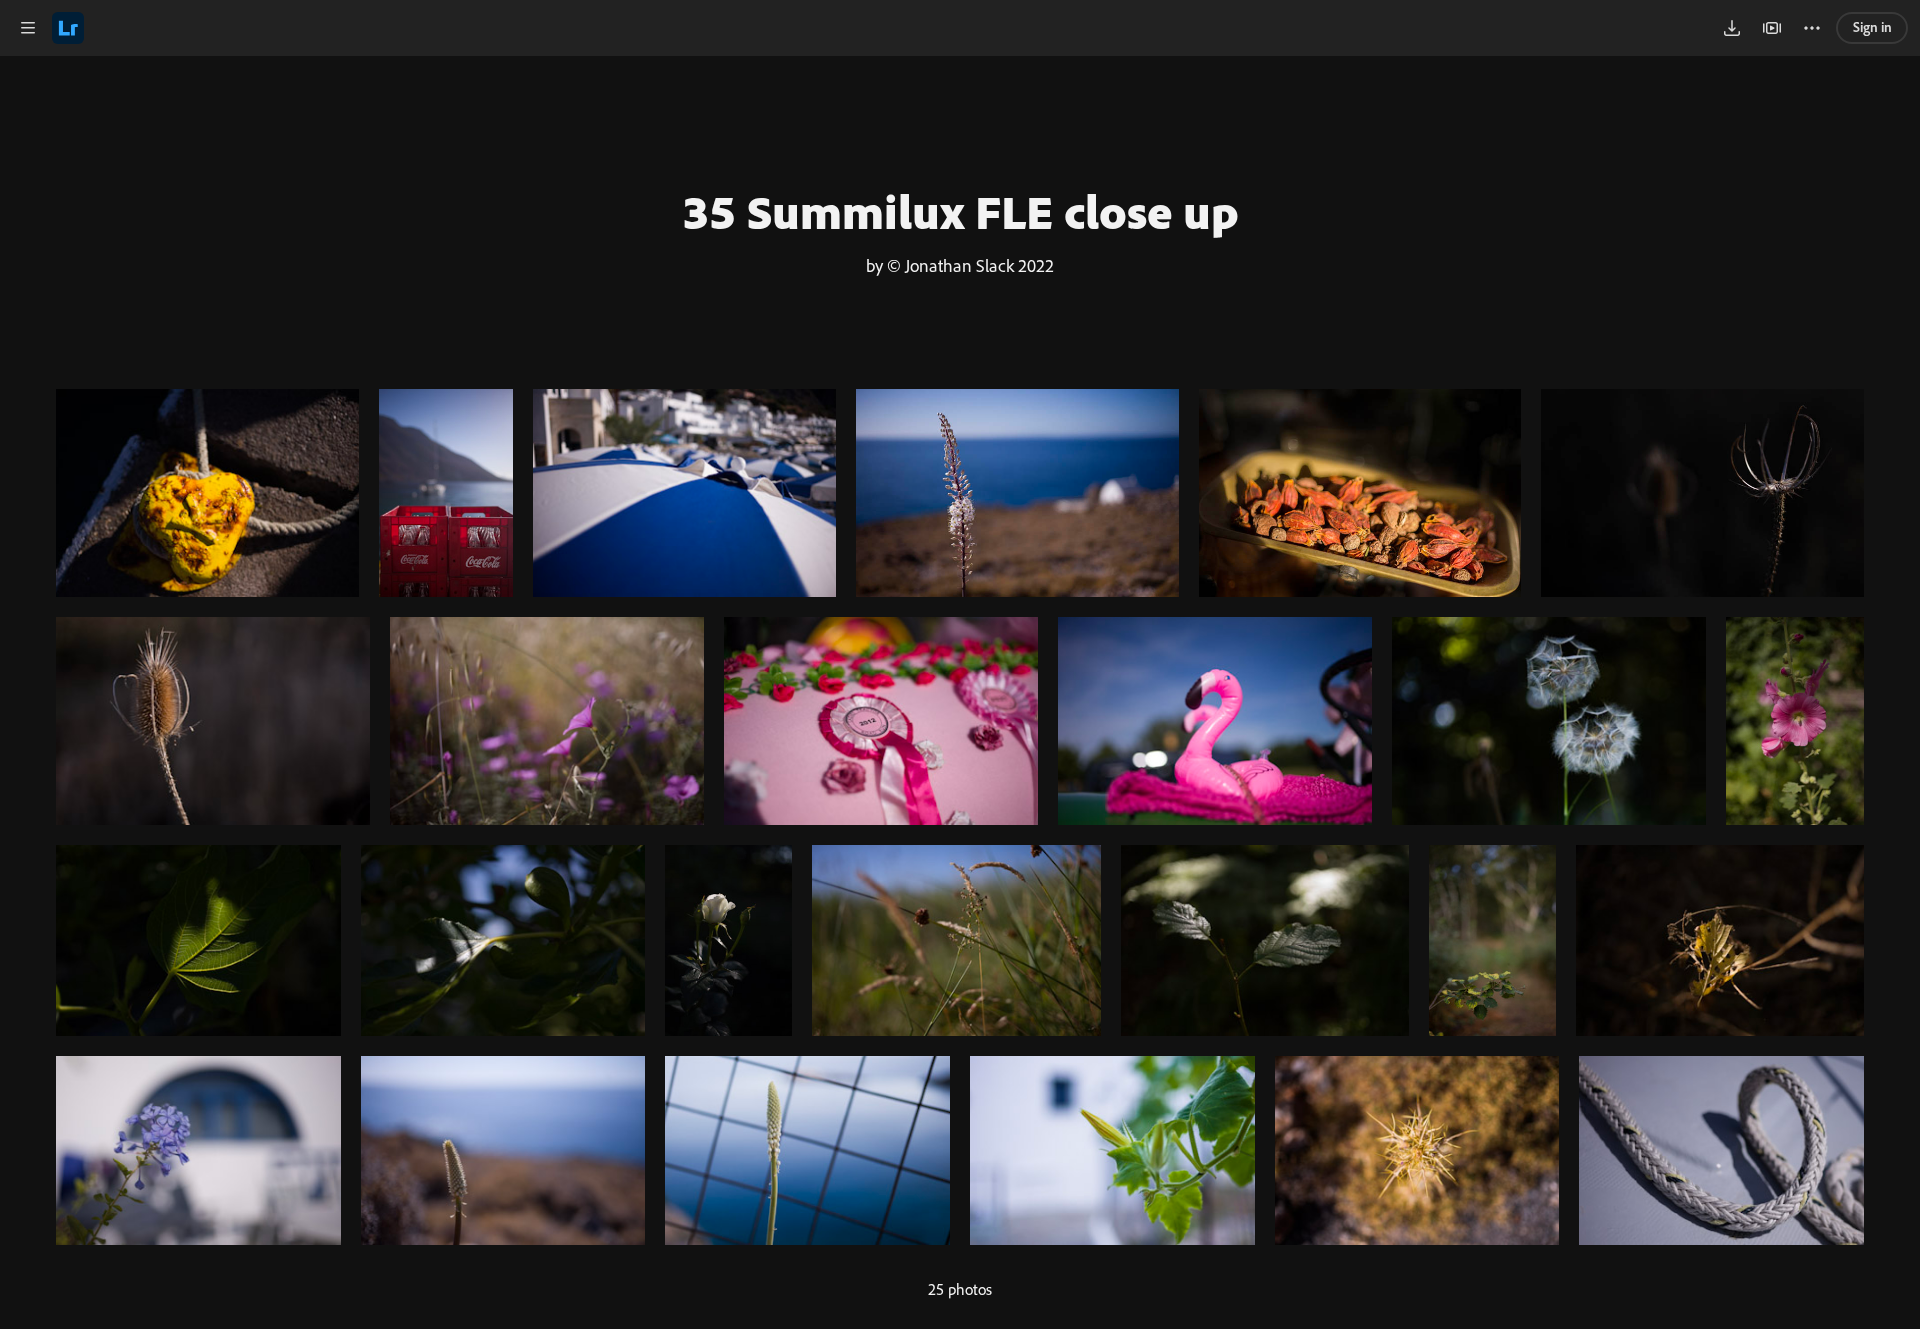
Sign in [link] (1872, 26)
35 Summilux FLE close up (960, 211)
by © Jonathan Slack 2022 (960, 265)
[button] (28, 28)
